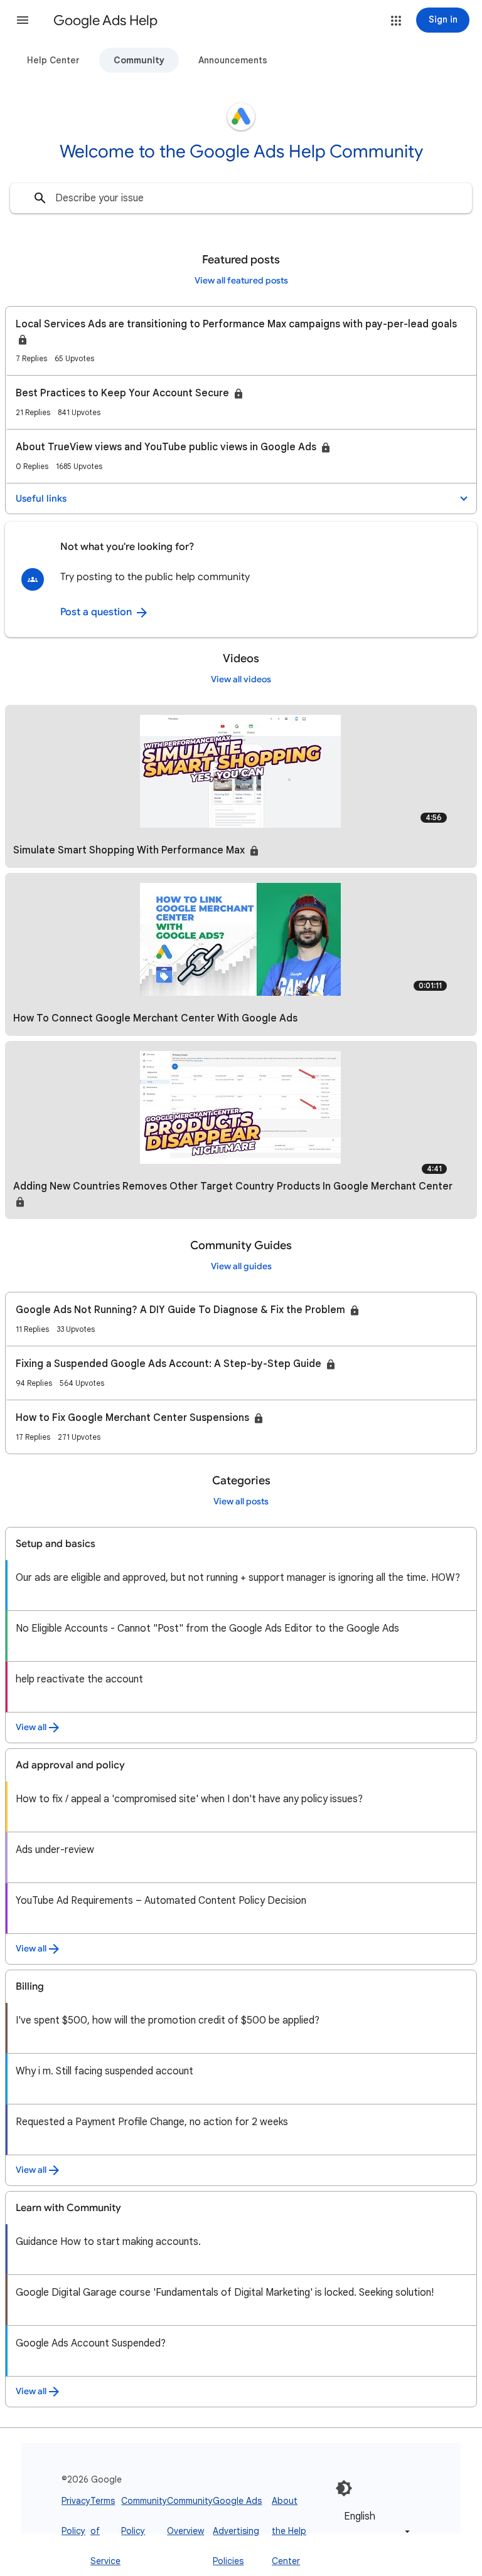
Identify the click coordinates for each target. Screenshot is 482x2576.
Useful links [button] (41, 499)
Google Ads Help (105, 20)
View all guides (241, 1266)
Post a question (97, 612)
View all (31, 1727)
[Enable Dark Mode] (344, 2488)
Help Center (53, 60)
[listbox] (375, 2524)
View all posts (241, 1502)
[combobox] (241, 198)
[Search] (40, 198)
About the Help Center (289, 2531)
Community (139, 60)
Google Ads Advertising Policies (237, 2531)
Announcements (233, 60)
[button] (23, 20)
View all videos (241, 679)
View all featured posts (241, 281)
